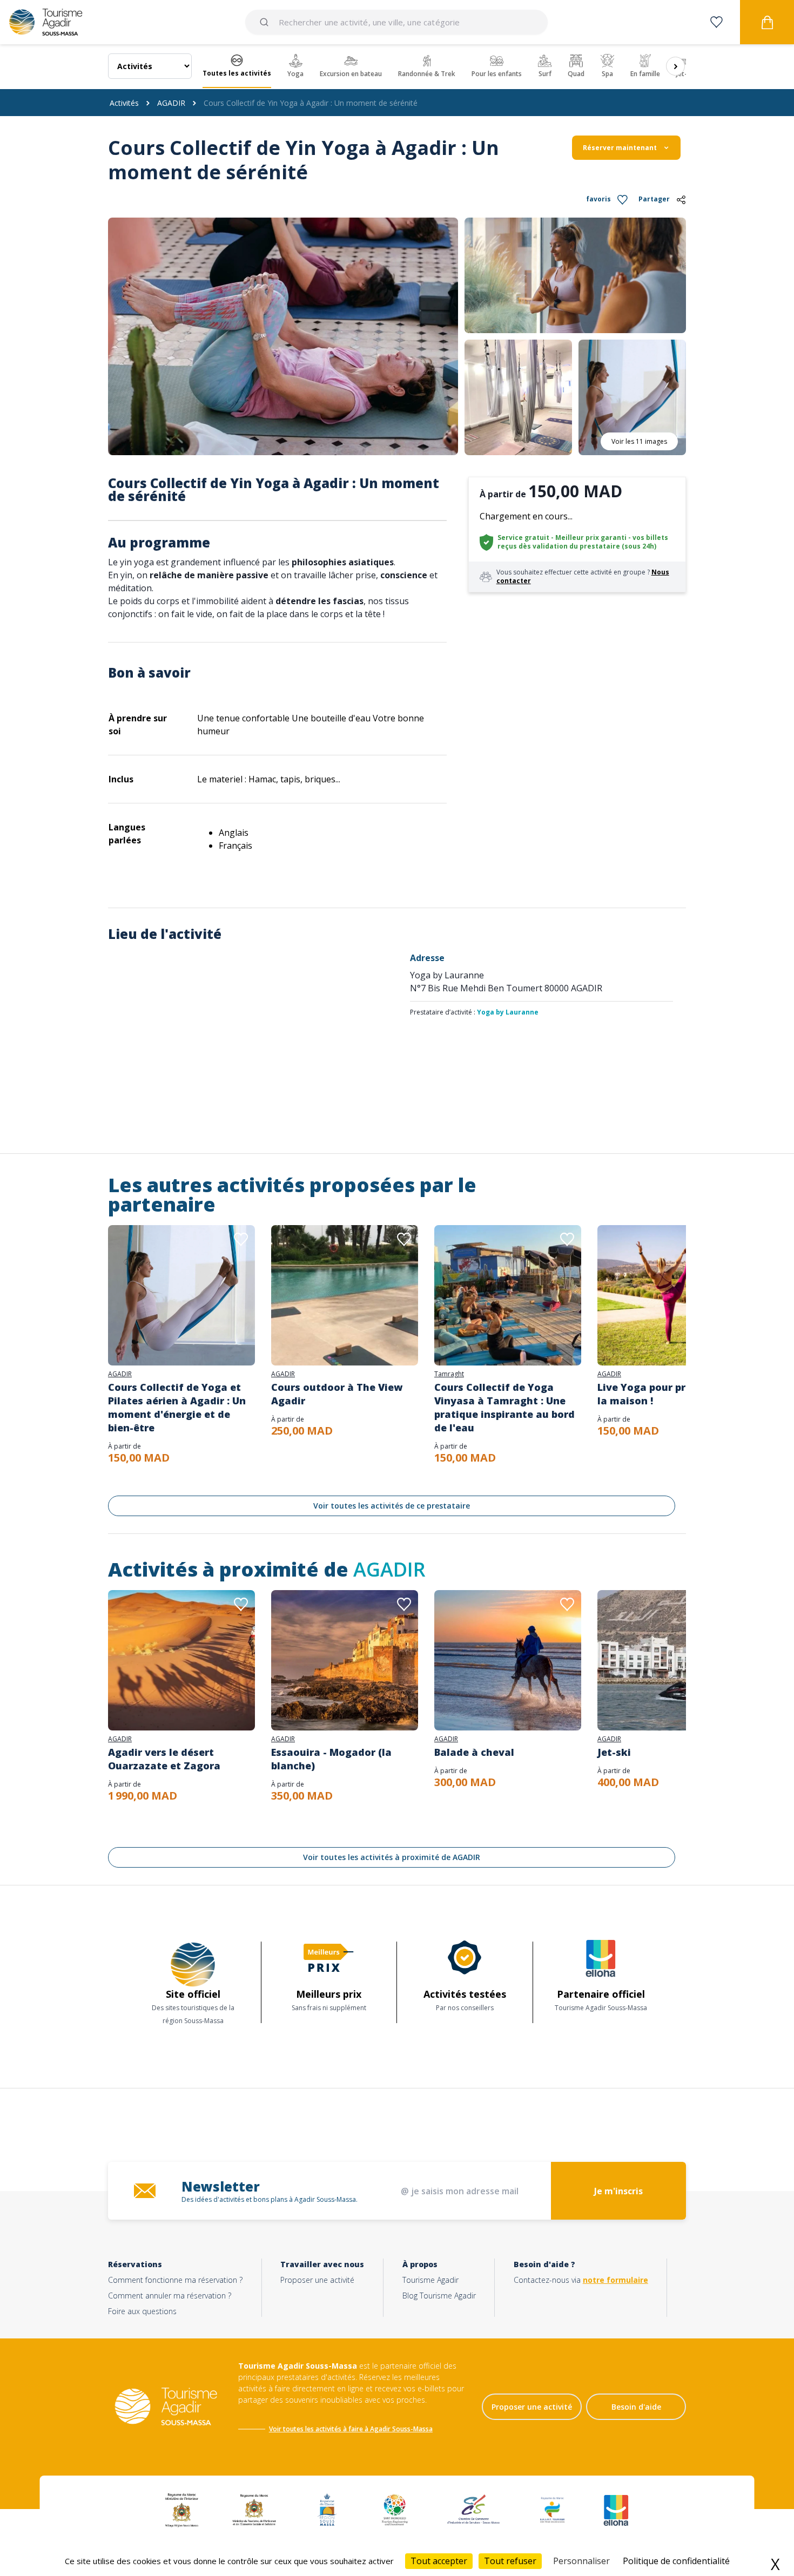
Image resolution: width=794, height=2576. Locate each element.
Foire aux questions (142, 2311)
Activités (124, 103)
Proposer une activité (317, 2280)
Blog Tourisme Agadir (439, 2296)
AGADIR (171, 103)
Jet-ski (614, 1752)
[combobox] (396, 22)
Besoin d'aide (636, 2407)
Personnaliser (581, 2561)
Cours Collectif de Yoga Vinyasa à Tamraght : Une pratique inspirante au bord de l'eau (504, 1407)
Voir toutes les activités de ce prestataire (392, 1506)
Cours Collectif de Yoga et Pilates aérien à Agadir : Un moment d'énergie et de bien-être (177, 1407)
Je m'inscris (618, 2191)
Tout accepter (439, 2561)
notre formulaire (615, 2280)
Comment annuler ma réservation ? (170, 2296)
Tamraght (449, 1374)
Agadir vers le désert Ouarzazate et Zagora (164, 1759)
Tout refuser (510, 2561)
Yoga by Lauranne (508, 1012)
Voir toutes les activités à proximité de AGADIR (392, 1857)
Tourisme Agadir (430, 2280)
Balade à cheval (474, 1752)
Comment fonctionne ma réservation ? (175, 2280)
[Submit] (266, 22)
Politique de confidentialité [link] (676, 2561)
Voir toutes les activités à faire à (319, 2429)
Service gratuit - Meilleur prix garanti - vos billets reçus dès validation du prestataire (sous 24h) (583, 542)
